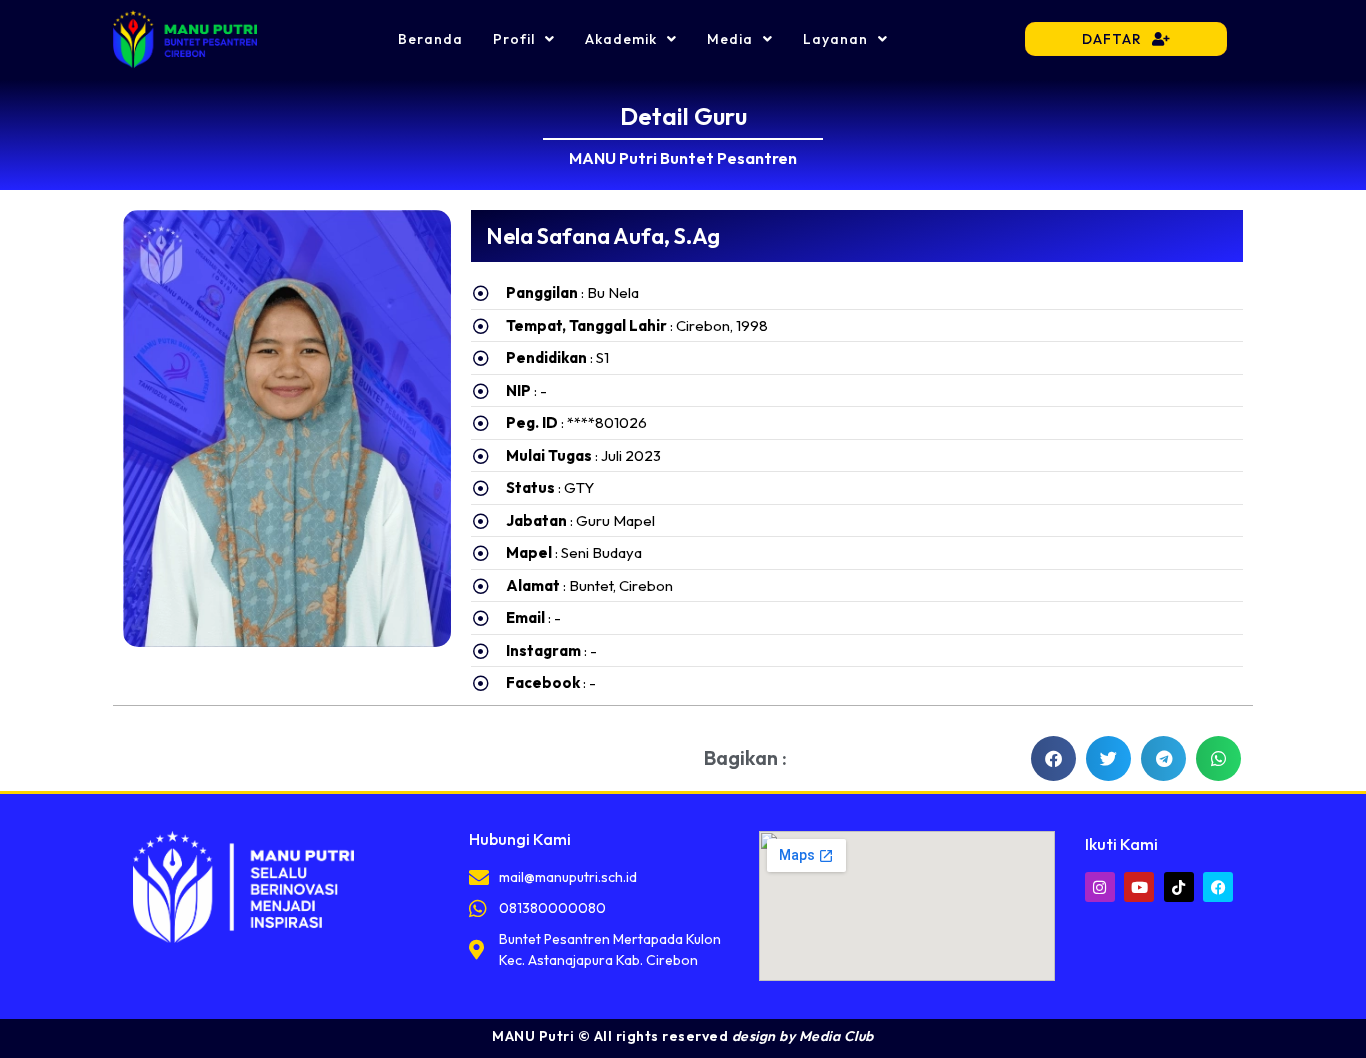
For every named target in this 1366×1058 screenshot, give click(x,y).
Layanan (835, 39)
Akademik (621, 39)
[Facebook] (1218, 887)
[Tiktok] (1179, 887)
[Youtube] (1139, 887)
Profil (514, 39)
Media (730, 39)
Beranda (430, 39)
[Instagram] (1100, 887)
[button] (1053, 758)
